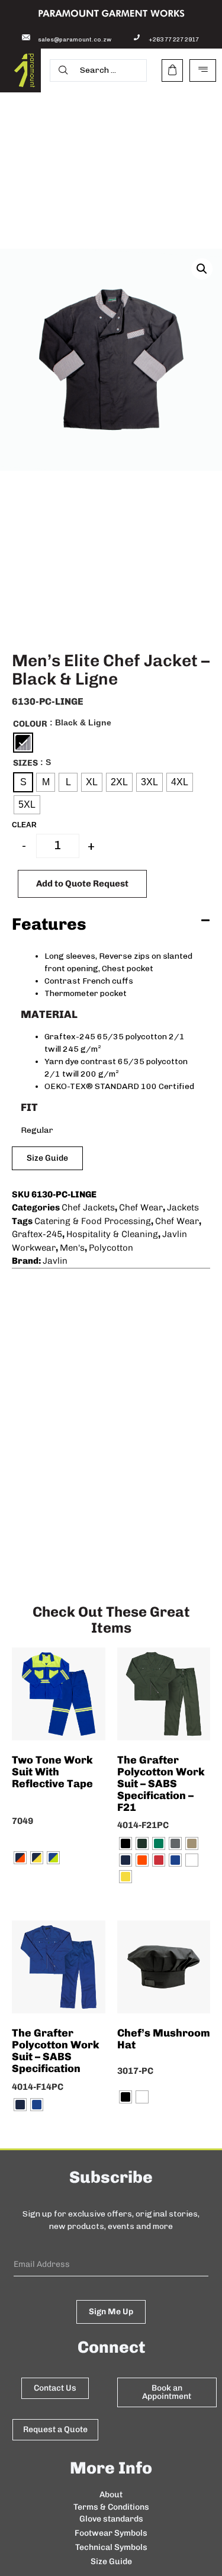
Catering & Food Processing (93, 1221)
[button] (202, 269)
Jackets (183, 1207)
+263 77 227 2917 (174, 40)
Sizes (25, 763)
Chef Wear (141, 1207)
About (111, 2495)
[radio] (23, 743)
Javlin (55, 1261)
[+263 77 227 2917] (137, 37)
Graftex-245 (37, 1234)
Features (49, 924)
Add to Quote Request (82, 884)
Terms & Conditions (111, 2507)
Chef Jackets (88, 1207)
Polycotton (111, 1248)
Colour (30, 724)
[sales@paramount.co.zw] (26, 37)
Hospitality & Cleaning (112, 1234)
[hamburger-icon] (203, 70)
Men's (72, 1248)
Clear (24, 825)
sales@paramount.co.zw (75, 40)
